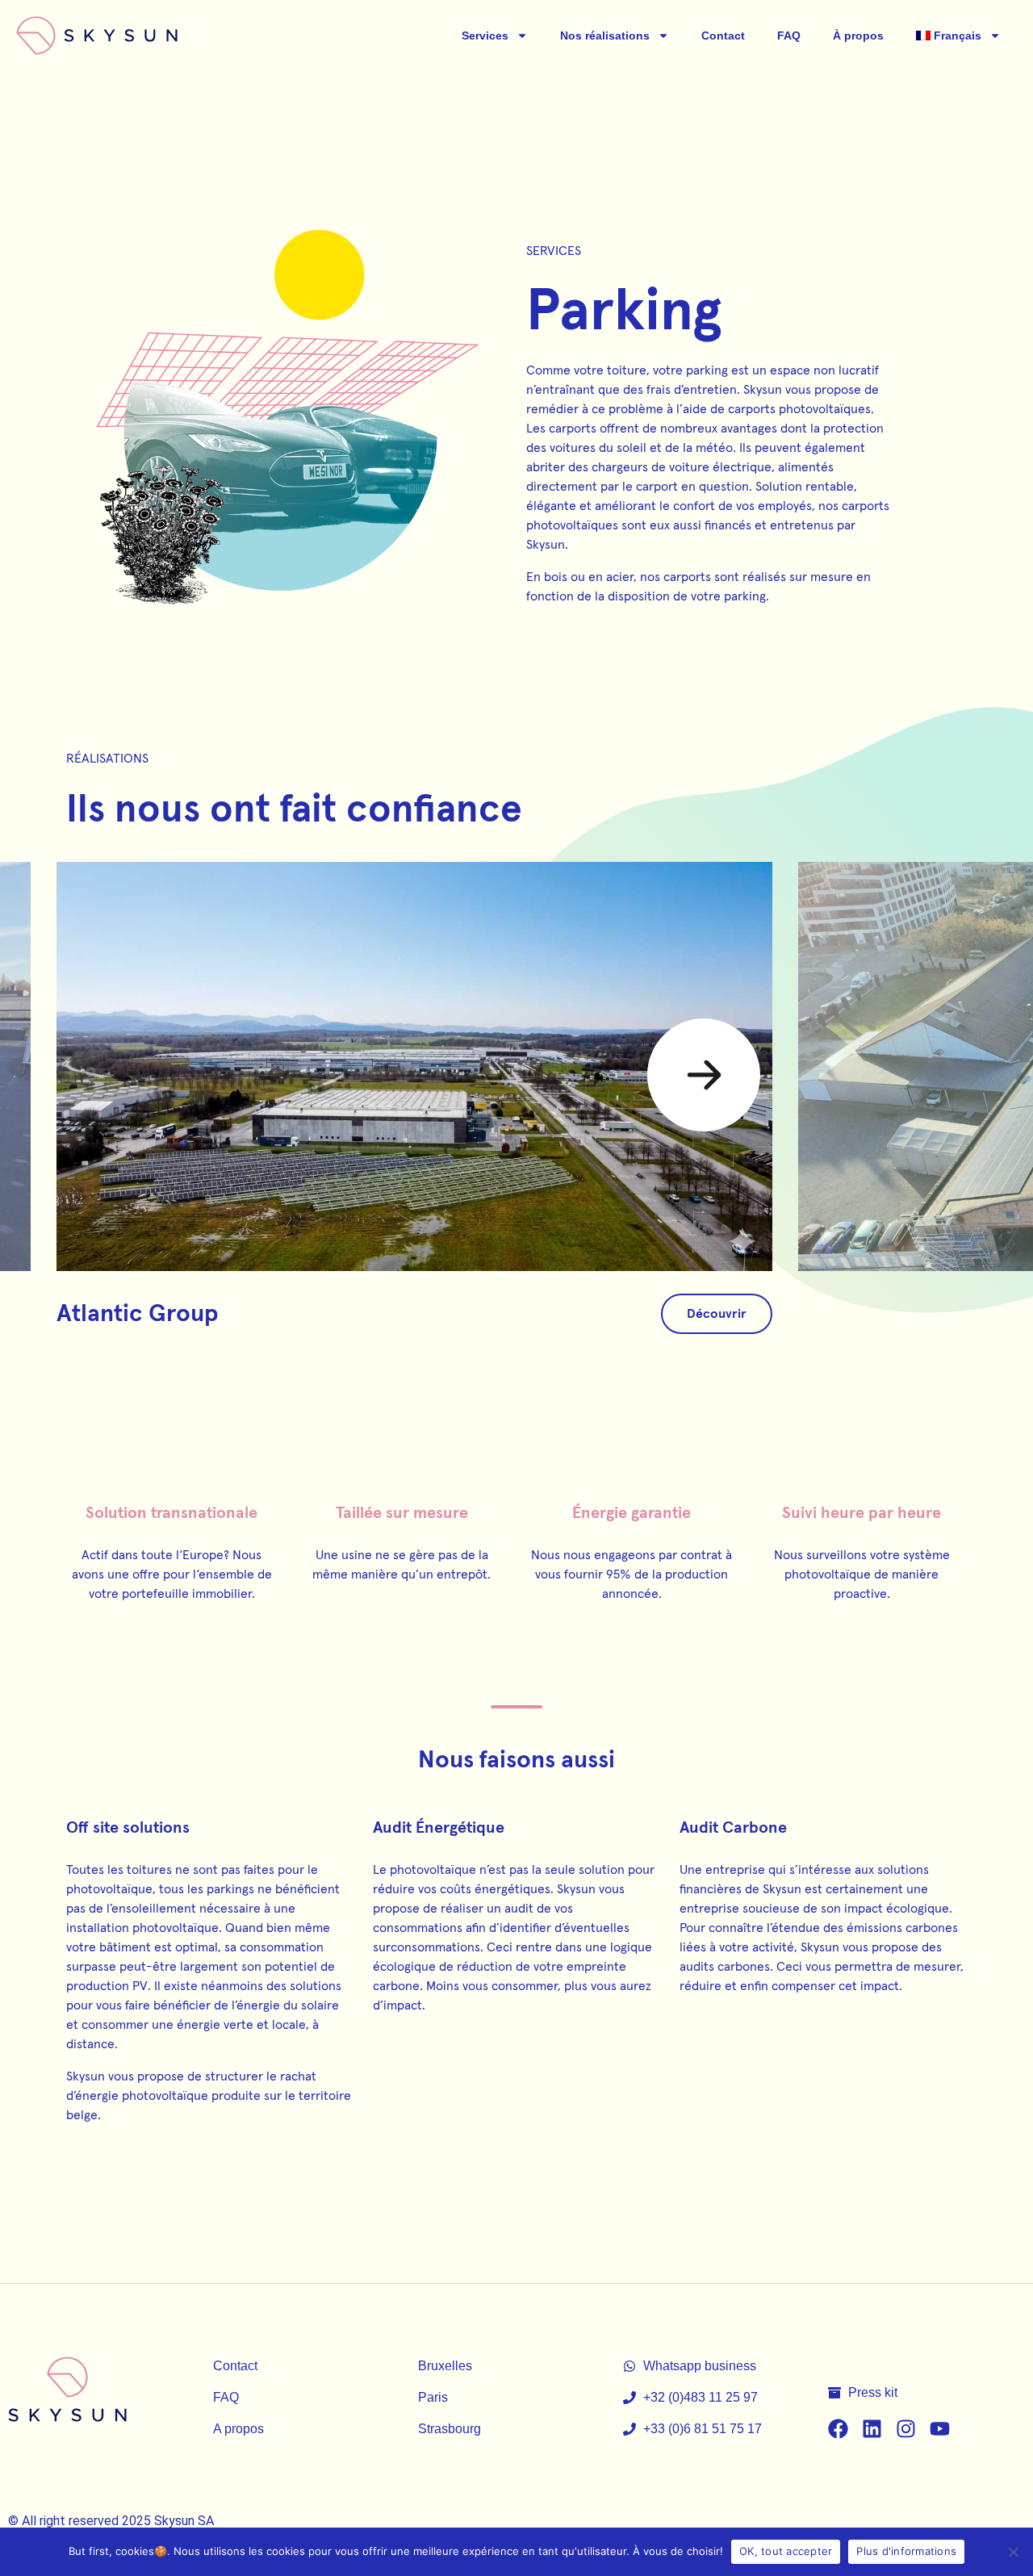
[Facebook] (838, 2429)
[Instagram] (906, 2429)
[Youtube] (940, 2429)
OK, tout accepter (786, 2551)
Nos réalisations (605, 36)
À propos (858, 36)
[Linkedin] (872, 2429)
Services (485, 36)
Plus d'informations (906, 2551)
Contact (723, 36)
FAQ (789, 36)
